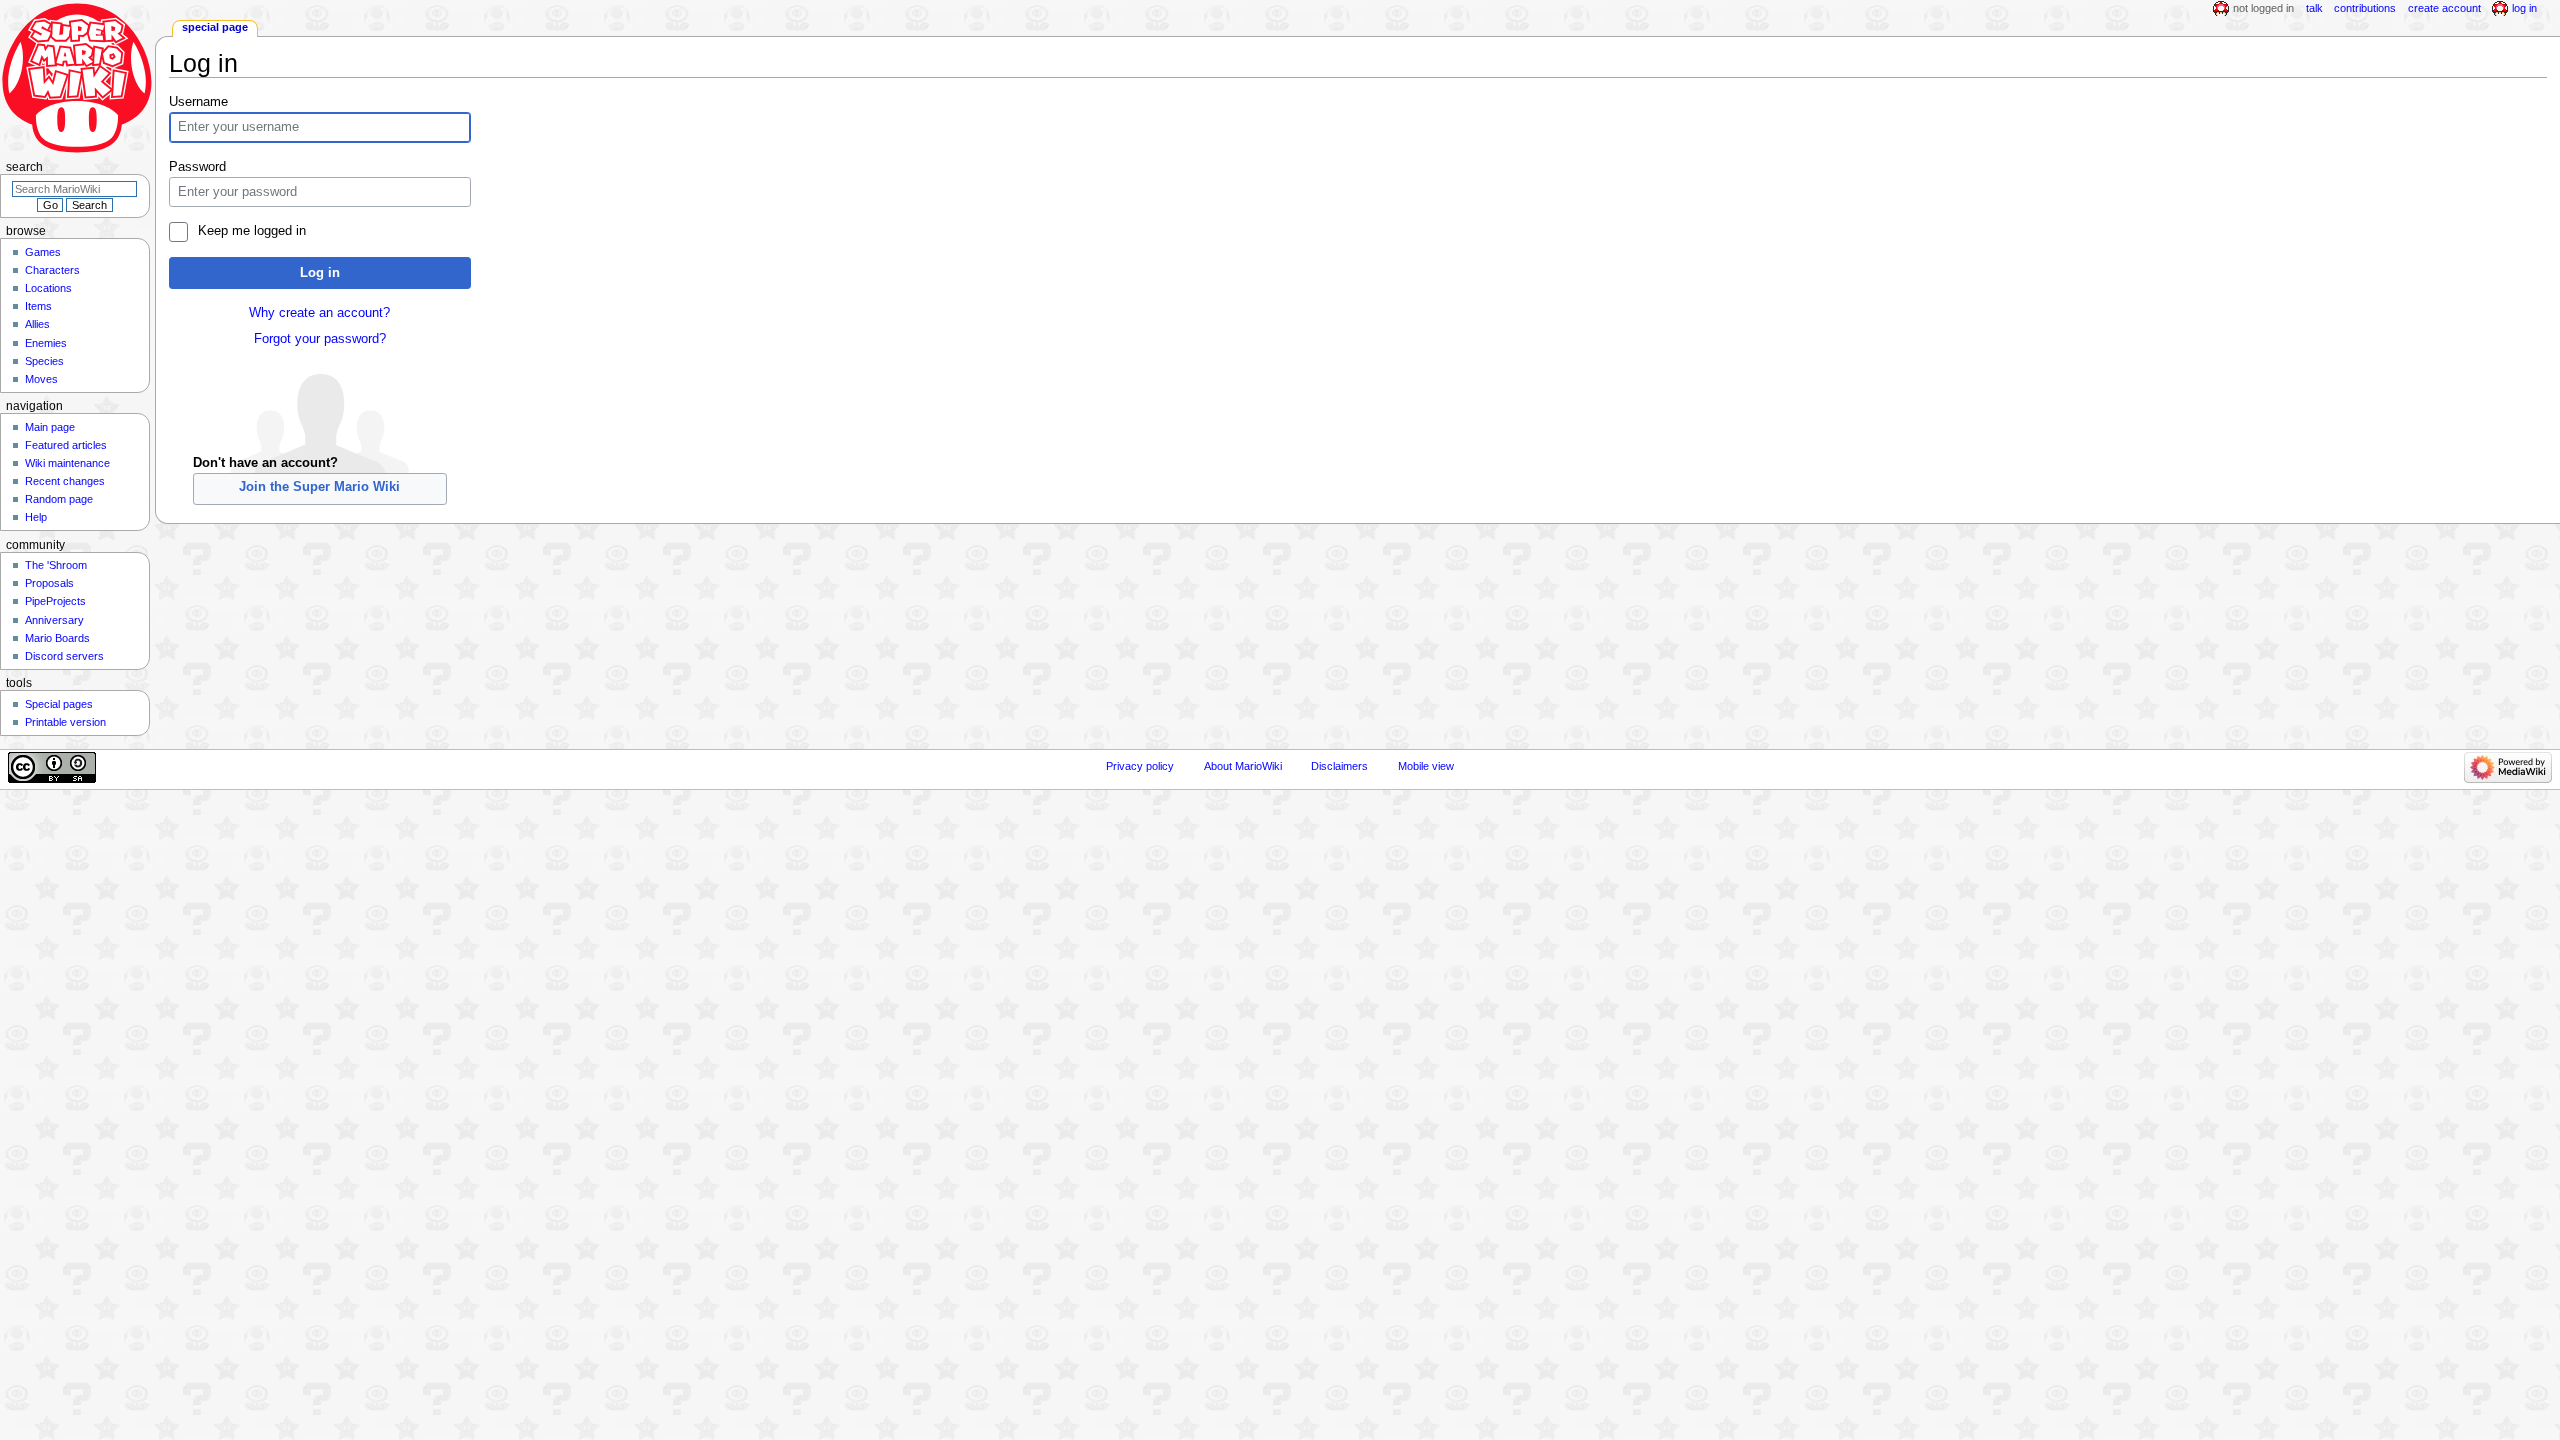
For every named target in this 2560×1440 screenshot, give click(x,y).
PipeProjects (55, 601)
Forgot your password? (320, 339)
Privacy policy (1140, 766)
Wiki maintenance (67, 463)
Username (198, 102)
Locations (48, 288)
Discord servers (64, 656)
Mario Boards (57, 638)
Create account (2444, 8)
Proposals (49, 583)
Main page (50, 427)
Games (43, 252)
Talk (2314, 8)
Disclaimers (1339, 766)
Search (24, 167)
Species (44, 361)
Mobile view (1426, 766)
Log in (320, 273)
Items (38, 306)
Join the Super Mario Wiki (319, 487)
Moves (41, 379)
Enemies (46, 343)
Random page (59, 499)
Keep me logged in (251, 231)
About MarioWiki (1243, 766)
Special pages (59, 704)
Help (36, 517)
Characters (52, 270)
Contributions (2365, 8)
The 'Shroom (56, 565)
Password (197, 167)
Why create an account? (319, 313)
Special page (215, 27)
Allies (37, 324)
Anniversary (54, 620)
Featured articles (66, 445)
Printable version (65, 722)
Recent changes (65, 481)
